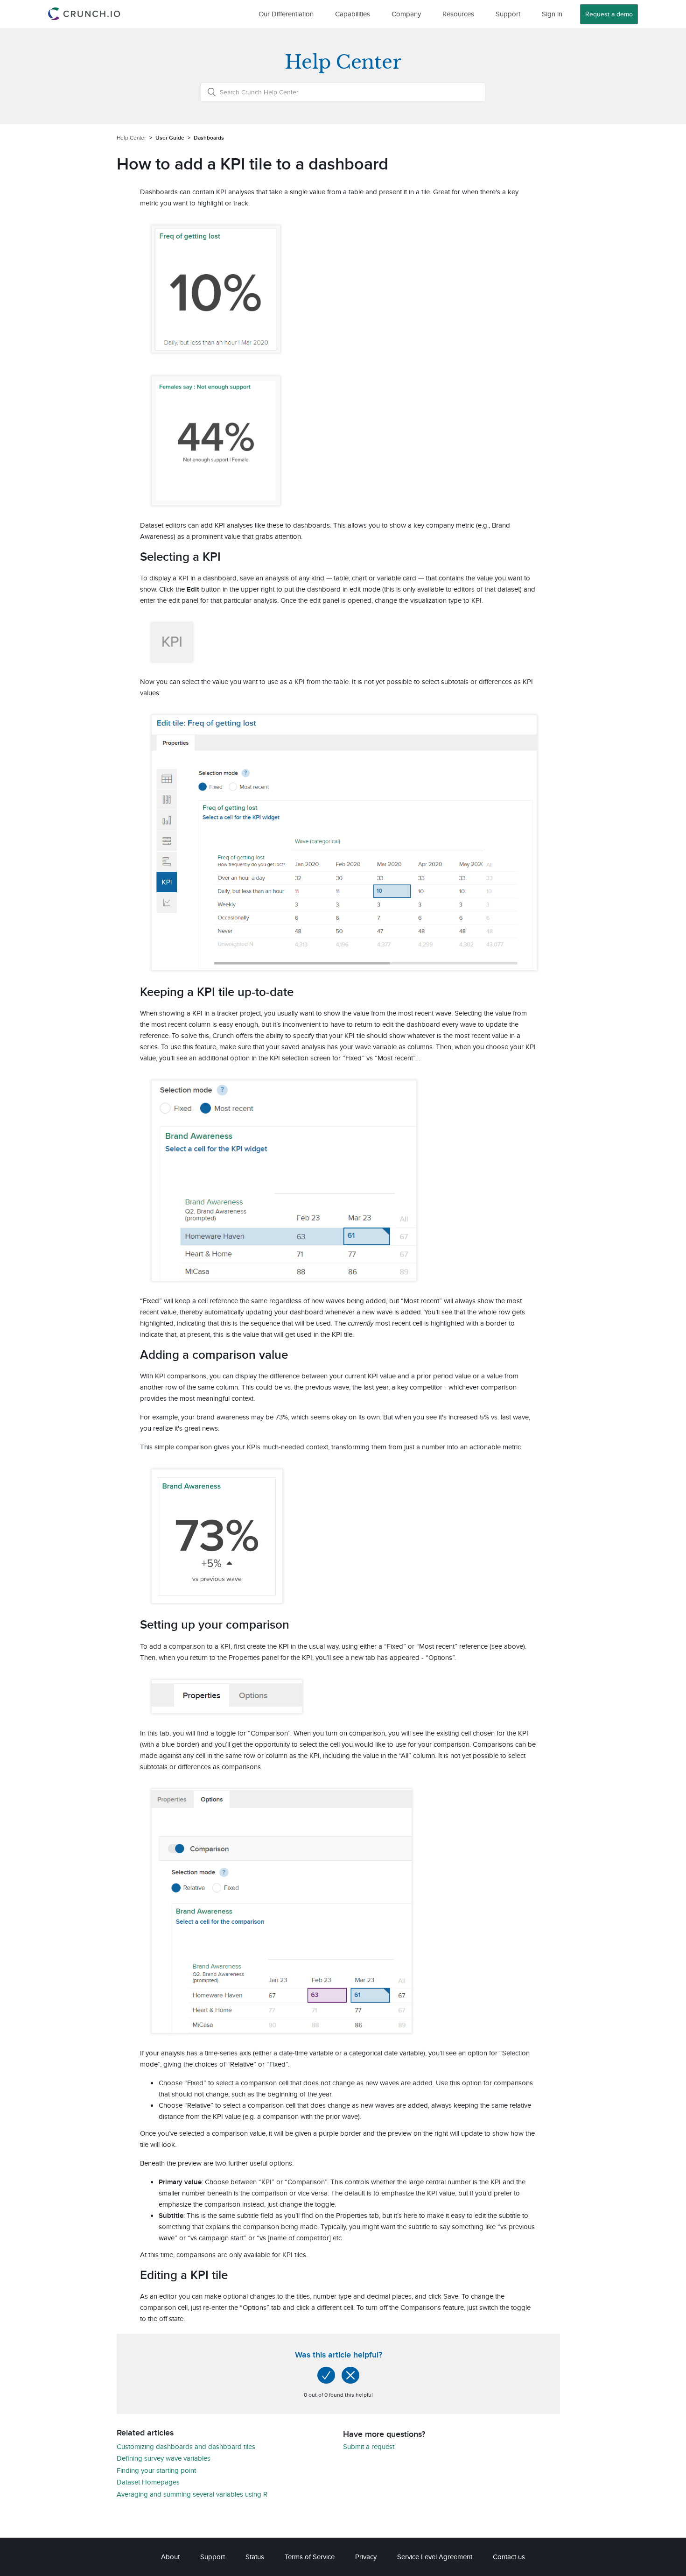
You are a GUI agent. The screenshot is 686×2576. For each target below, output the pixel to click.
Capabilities (353, 14)
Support (508, 14)
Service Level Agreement (435, 2557)
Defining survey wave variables (164, 2458)
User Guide (170, 138)
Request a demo (609, 14)
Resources (458, 14)
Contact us (509, 2557)
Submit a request (369, 2446)
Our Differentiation (286, 14)
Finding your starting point (156, 2470)
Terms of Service (310, 2557)
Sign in (552, 14)
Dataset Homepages (148, 2482)
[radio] (326, 2375)
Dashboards (209, 138)
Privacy (366, 2557)
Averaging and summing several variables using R (192, 2494)
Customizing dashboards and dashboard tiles (186, 2446)
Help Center (131, 138)
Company (406, 14)
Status (255, 2557)
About (170, 2557)
